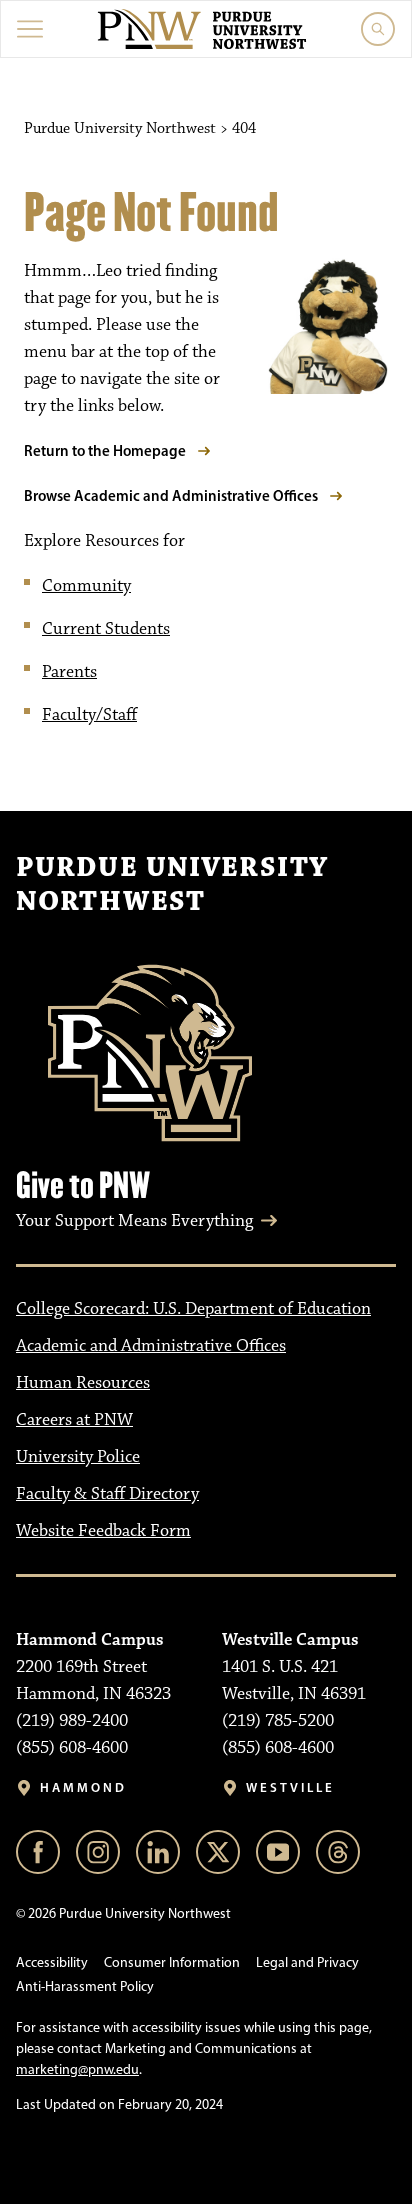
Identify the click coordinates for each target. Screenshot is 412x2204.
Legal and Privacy (307, 1962)
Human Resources (83, 1383)
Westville (290, 1787)
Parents (69, 672)
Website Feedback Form (103, 1531)
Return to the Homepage (105, 450)
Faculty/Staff (89, 715)
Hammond (83, 1787)
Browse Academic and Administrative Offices (171, 495)
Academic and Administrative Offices (151, 1346)
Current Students (106, 629)
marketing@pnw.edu (77, 2069)
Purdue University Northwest (172, 885)
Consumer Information (172, 1962)
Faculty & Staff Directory (107, 1494)
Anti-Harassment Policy (85, 1986)
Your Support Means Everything (134, 1221)
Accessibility (52, 1962)
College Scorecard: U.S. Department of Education (193, 1309)
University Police (78, 1457)
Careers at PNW (74, 1420)
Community (86, 586)
